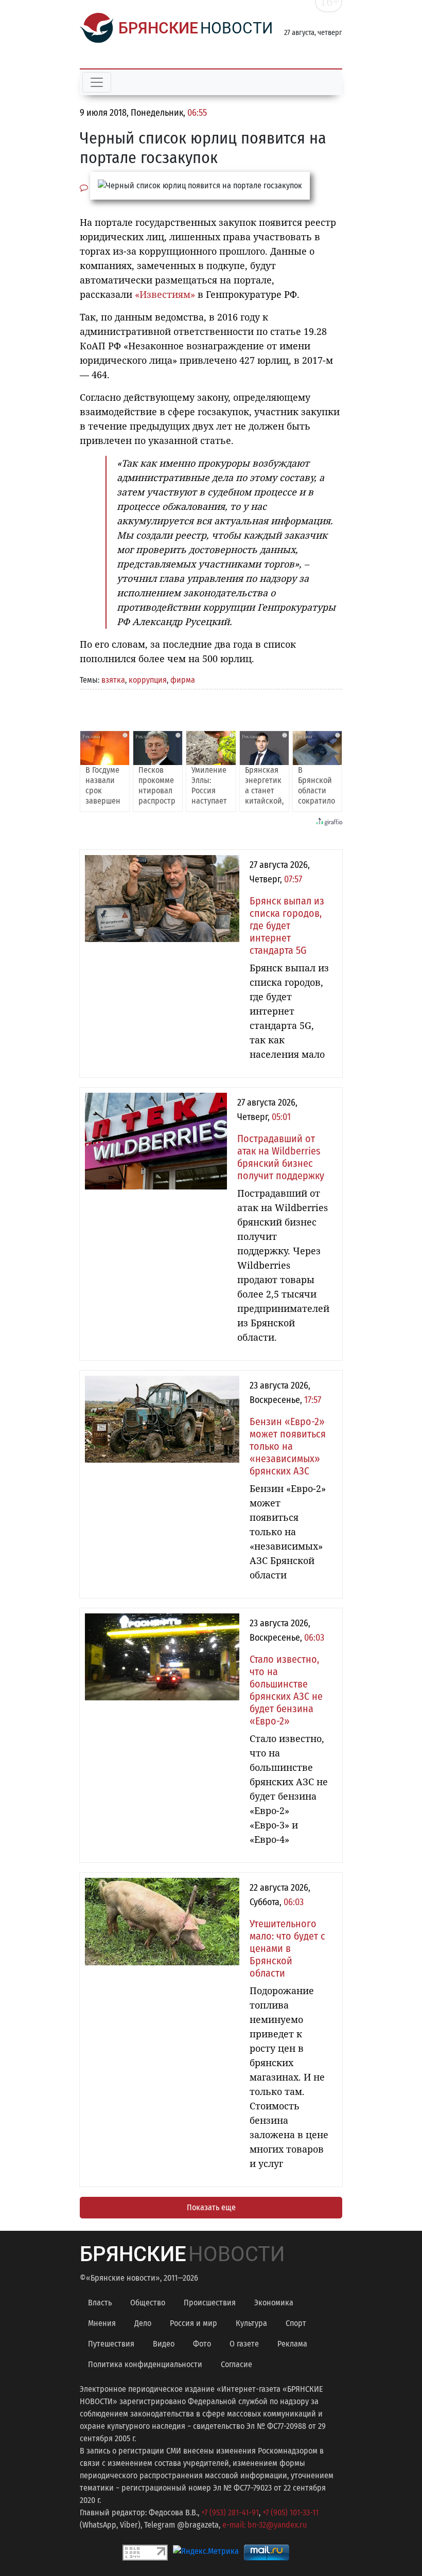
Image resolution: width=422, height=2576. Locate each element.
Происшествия (210, 2303)
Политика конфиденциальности (145, 2364)
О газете (244, 2344)
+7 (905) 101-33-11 (291, 2512)
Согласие (236, 2364)
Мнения (102, 2323)
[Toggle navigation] (97, 82)
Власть (100, 2303)
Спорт (296, 2323)
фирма (183, 680)
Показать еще (211, 2207)
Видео (164, 2344)
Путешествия (111, 2344)
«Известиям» (165, 294)
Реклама (292, 2344)
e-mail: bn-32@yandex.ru (265, 2525)
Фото (202, 2344)
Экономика (274, 2303)
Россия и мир (194, 2323)
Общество (148, 2303)
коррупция (148, 680)
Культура (251, 2323)
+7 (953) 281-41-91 (230, 2512)
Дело (143, 2323)
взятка (113, 680)
